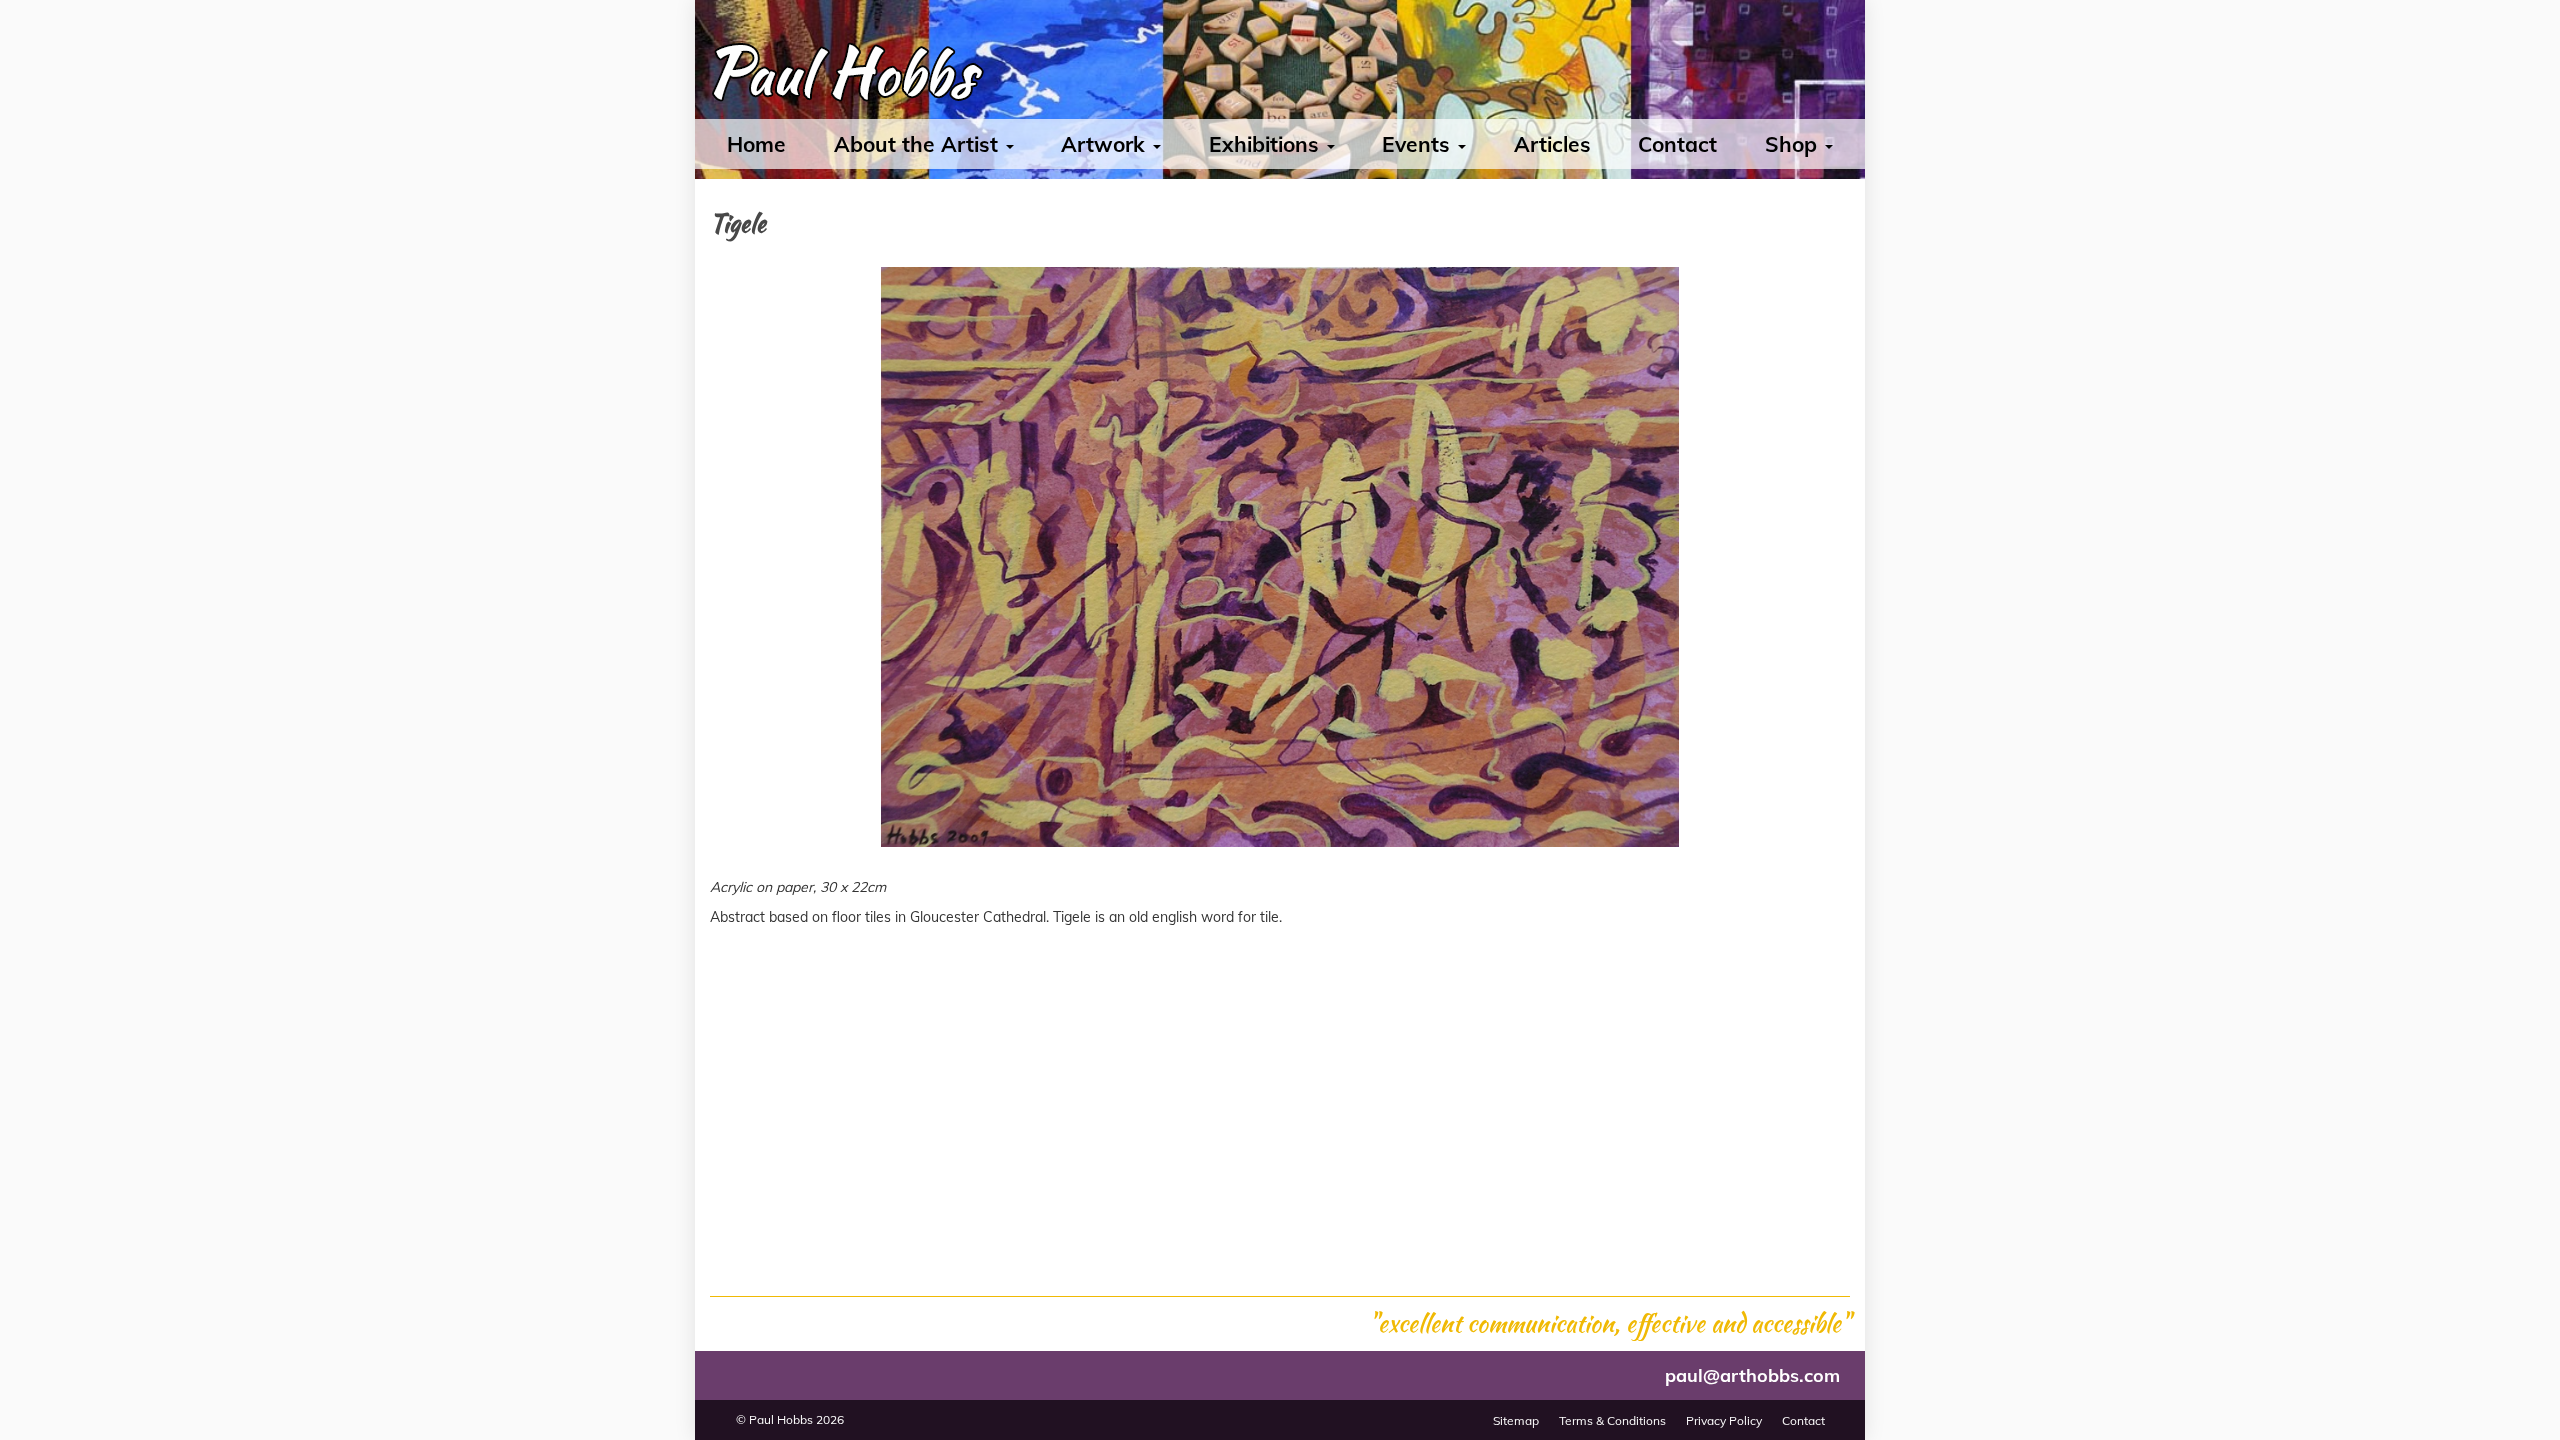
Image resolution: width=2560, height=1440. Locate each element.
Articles (1552, 144)
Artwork (1106, 144)
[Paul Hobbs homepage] (840, 78)
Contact (1677, 144)
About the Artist (919, 144)
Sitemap (1516, 1420)
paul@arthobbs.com (1752, 1375)
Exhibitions (1267, 144)
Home (756, 144)
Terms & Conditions (1612, 1420)
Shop (1794, 144)
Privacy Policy (1724, 1420)
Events (1419, 144)
